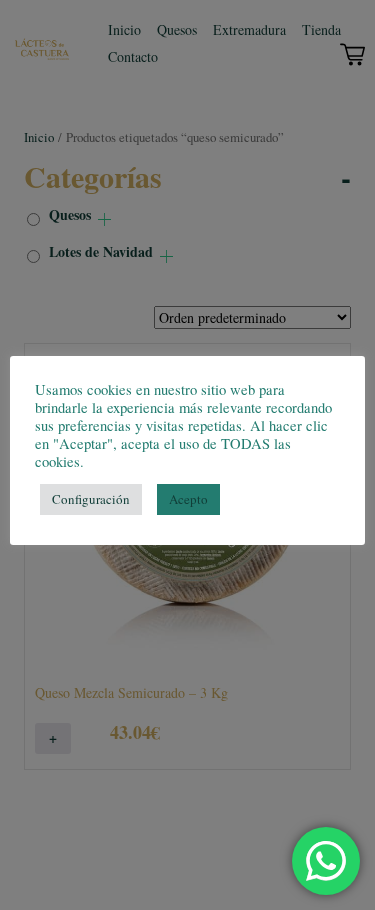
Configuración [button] (91, 499)
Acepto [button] (188, 499)
